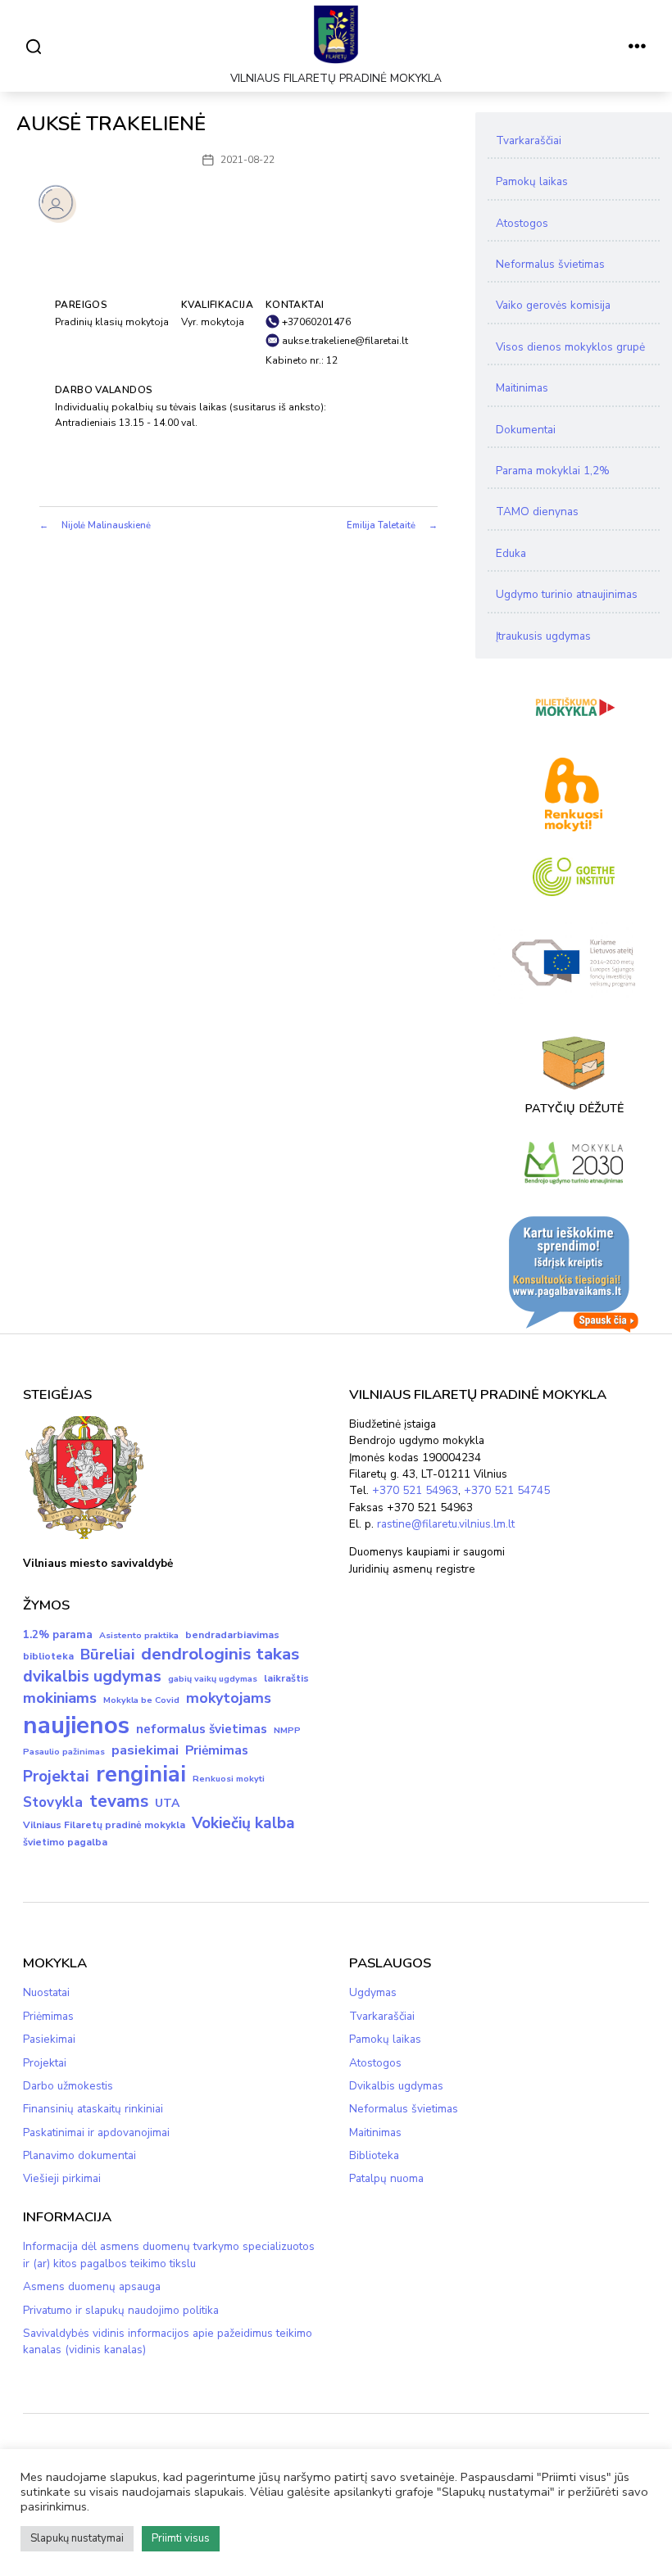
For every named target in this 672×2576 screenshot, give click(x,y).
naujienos (76, 1725)
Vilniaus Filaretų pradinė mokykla (104, 1825)
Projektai (56, 1777)
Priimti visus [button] (181, 2538)
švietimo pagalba (65, 1842)
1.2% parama (58, 1635)
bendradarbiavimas (232, 1635)
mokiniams (60, 1698)
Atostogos (522, 223)
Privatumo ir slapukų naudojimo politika (121, 2310)
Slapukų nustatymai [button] (77, 2538)
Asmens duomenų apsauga (92, 2286)
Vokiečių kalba (243, 1823)
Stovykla (53, 1802)
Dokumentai (526, 430)
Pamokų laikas (532, 181)
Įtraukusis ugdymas (543, 636)
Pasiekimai (49, 2039)
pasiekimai (145, 1750)
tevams (119, 1801)
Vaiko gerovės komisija (553, 305)
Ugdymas (373, 1992)
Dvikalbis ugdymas (396, 2086)
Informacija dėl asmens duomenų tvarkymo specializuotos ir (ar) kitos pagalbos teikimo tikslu (169, 2255)
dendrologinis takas (220, 1654)
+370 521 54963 (415, 1490)
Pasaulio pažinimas (64, 1752)
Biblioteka (374, 2155)
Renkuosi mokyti (229, 1779)
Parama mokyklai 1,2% (553, 471)
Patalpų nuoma (386, 2178)
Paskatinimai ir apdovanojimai (96, 2132)
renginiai (141, 1775)
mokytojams (229, 1698)
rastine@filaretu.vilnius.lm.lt (446, 1524)
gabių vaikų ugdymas (213, 1679)
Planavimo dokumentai (79, 2155)
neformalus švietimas (202, 1729)
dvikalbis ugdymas (92, 1676)
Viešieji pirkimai (62, 2178)
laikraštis (286, 1678)
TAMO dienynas (537, 512)
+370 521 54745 (507, 1490)
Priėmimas (217, 1750)
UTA (167, 1803)
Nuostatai (46, 1992)
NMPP (287, 1730)
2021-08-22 (247, 160)
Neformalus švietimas (550, 264)
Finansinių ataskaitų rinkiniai (93, 2109)
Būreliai (107, 1655)
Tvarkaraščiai (529, 140)
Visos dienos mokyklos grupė (570, 347)
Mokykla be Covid (141, 1700)
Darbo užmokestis (68, 2086)
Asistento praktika (139, 1635)
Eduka (511, 553)
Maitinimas (522, 388)
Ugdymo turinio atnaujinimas (567, 594)
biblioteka (48, 1656)
